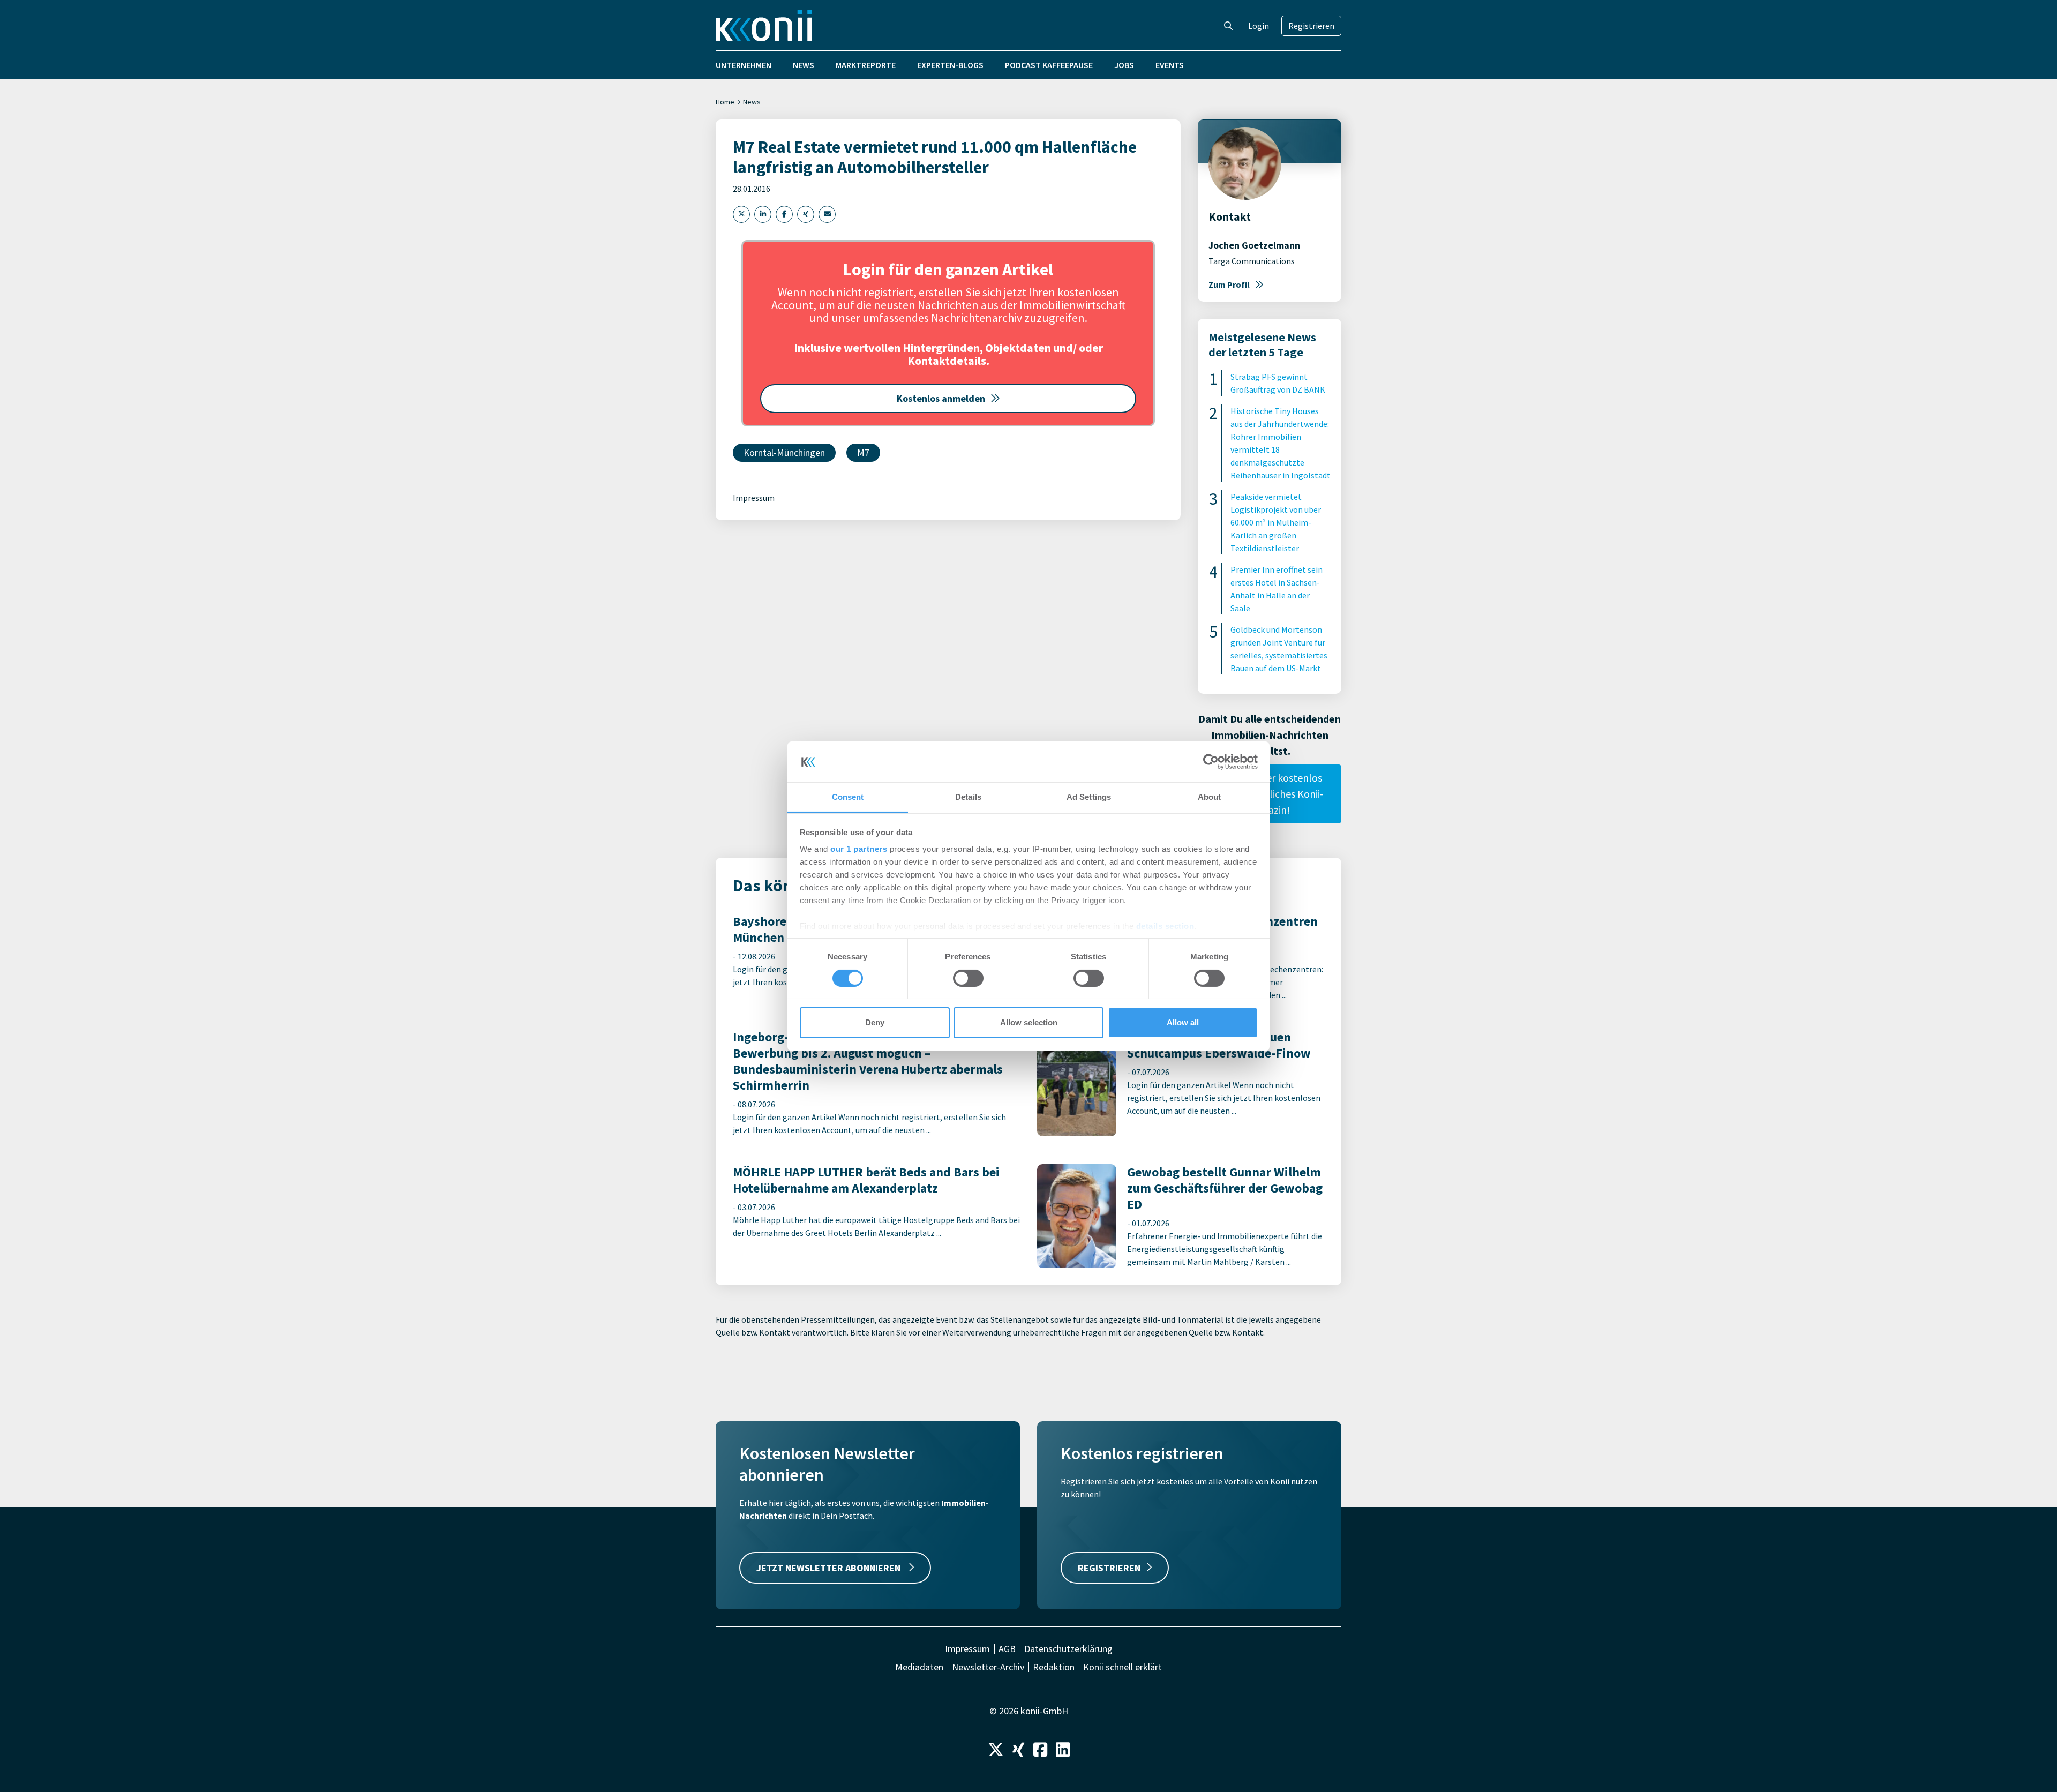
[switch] (968, 978)
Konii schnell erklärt (1123, 1667)
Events (1170, 65)
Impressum (754, 498)
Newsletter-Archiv (988, 1667)
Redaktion (1054, 1667)
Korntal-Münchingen (784, 452)
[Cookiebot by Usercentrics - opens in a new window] (1211, 762)
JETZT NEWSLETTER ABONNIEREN (829, 1568)
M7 (863, 452)
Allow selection (1029, 1022)
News (804, 65)
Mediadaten (919, 1667)
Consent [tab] (848, 797)
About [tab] (1210, 797)
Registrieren (1311, 26)
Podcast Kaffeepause (1049, 65)
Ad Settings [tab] (1089, 797)
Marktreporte (866, 65)
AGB (1007, 1649)
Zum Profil (1229, 284)
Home (725, 102)
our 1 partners (859, 849)
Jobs (1124, 65)
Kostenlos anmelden (941, 398)
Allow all (1183, 1022)
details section (1165, 926)
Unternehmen (744, 65)
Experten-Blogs (950, 65)
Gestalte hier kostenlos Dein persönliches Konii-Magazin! (1270, 794)
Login (1259, 26)
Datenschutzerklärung (1068, 1649)
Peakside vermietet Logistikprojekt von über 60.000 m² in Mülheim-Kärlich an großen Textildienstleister (1276, 522)
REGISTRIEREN (1109, 1568)
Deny (875, 1022)
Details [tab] (968, 797)
